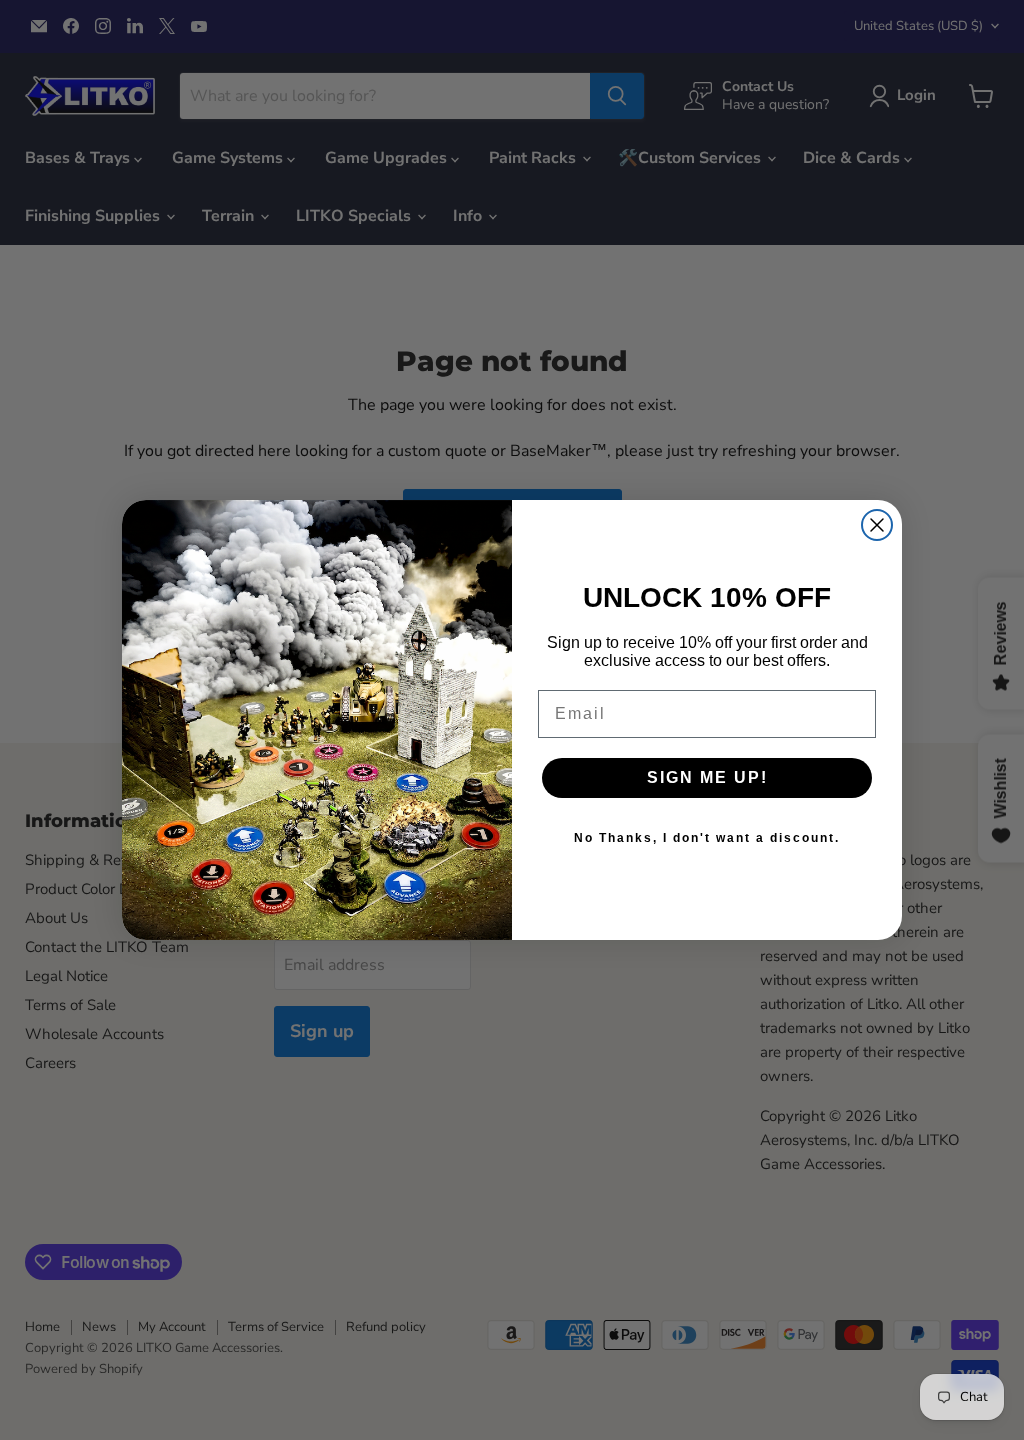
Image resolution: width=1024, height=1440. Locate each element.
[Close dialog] (877, 525)
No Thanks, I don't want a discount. (707, 838)
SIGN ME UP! (707, 777)
